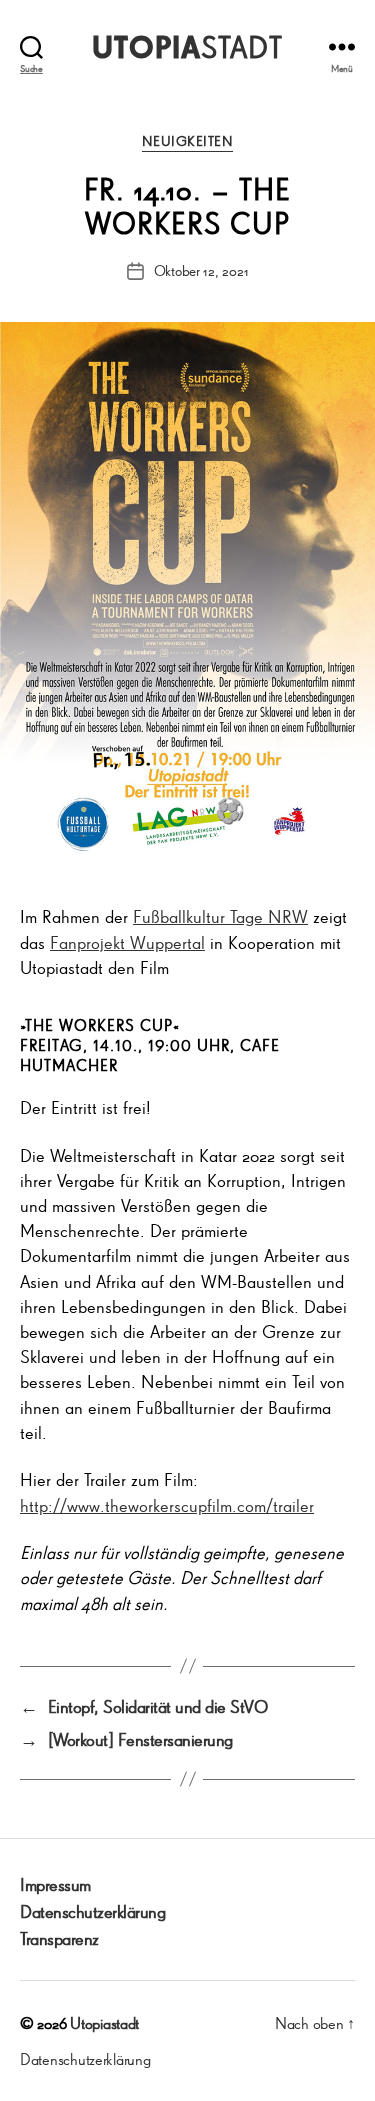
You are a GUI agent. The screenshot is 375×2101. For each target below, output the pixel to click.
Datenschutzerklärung (92, 1911)
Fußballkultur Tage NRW (220, 916)
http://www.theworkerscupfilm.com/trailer (167, 1505)
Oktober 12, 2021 (201, 270)
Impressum (55, 1884)
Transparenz (59, 1938)
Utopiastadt (104, 2023)
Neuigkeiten (188, 141)
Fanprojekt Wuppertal (127, 942)
